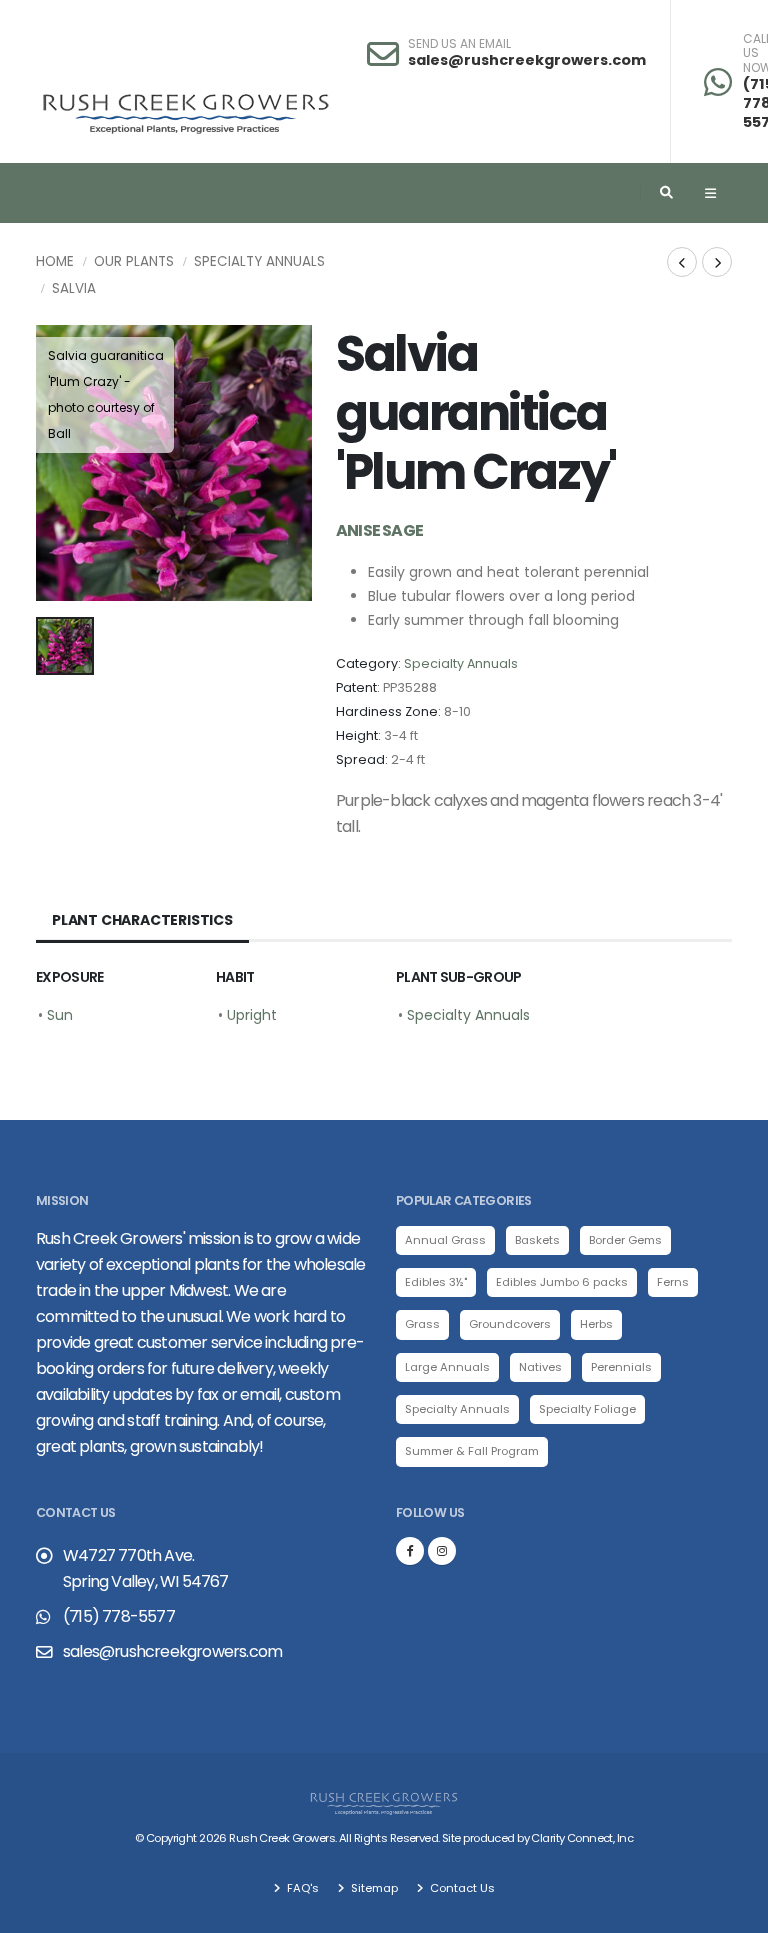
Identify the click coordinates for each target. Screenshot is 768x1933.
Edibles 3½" (436, 1282)
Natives (540, 1367)
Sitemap (373, 1888)
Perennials (621, 1367)
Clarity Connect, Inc (582, 1838)
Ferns (673, 1282)
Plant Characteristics (142, 920)
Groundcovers (510, 1324)
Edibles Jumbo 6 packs (562, 1282)
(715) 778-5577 (119, 1616)
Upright (252, 1015)
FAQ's (301, 1888)
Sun (60, 1015)
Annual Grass (445, 1240)
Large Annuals (447, 1367)
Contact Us (461, 1888)
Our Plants (134, 261)
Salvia (74, 288)
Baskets (537, 1240)
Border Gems (625, 1240)
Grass (422, 1324)
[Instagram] (442, 1551)
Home (55, 261)
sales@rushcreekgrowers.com (527, 60)
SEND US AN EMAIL (459, 44)
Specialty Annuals (259, 261)
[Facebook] (410, 1551)
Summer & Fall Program (472, 1451)
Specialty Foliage (587, 1409)
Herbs (596, 1324)
